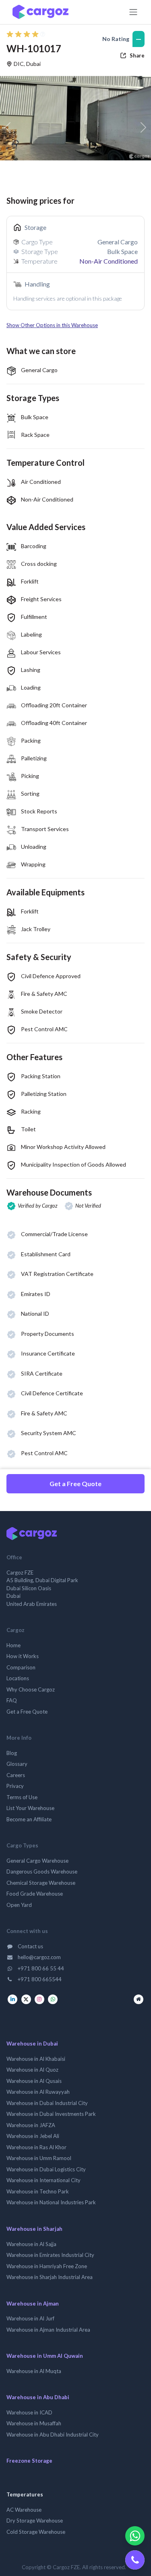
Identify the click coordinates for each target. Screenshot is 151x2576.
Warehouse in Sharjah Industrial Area (50, 2277)
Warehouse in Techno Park (38, 2191)
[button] (75, 326)
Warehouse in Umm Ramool (39, 2158)
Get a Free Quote (75, 1484)
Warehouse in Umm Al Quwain (45, 2356)
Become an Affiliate (29, 1819)
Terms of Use (22, 1797)
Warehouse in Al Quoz (32, 2070)
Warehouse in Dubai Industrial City (47, 2103)
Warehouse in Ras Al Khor (36, 2147)
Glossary (17, 1764)
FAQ (12, 1700)
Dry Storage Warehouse (35, 2521)
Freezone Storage (29, 2461)
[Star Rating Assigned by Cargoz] (26, 34)
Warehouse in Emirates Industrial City (50, 2255)
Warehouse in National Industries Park (51, 2202)
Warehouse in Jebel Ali (33, 2136)
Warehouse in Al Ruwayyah (38, 2092)
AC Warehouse (24, 2510)
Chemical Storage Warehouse (41, 1883)
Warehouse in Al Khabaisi (36, 2059)
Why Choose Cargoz (31, 1689)
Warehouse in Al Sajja (31, 2244)
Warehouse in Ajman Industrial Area (48, 2330)
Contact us (30, 1946)
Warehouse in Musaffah (34, 2423)
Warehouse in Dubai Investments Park (51, 2114)
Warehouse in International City (43, 2180)
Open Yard (19, 1905)
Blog (12, 1753)
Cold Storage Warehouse (36, 2532)
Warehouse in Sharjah (34, 2229)
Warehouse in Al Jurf (30, 2318)
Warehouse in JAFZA (31, 2125)
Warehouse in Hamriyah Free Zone (47, 2266)
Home (13, 1645)
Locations (18, 1678)
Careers (16, 1775)
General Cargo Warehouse (37, 1861)
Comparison (21, 1667)
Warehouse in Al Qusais (34, 2081)
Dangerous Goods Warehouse (42, 1872)
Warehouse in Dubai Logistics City (46, 2169)
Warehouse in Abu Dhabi (38, 2397)
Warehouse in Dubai (32, 2044)
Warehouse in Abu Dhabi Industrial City (53, 2435)
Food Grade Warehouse (35, 1894)
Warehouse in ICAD (29, 2412)
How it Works (23, 1656)
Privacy (15, 1786)
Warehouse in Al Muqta (34, 2371)
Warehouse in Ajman (33, 2304)
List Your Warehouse (30, 1808)
